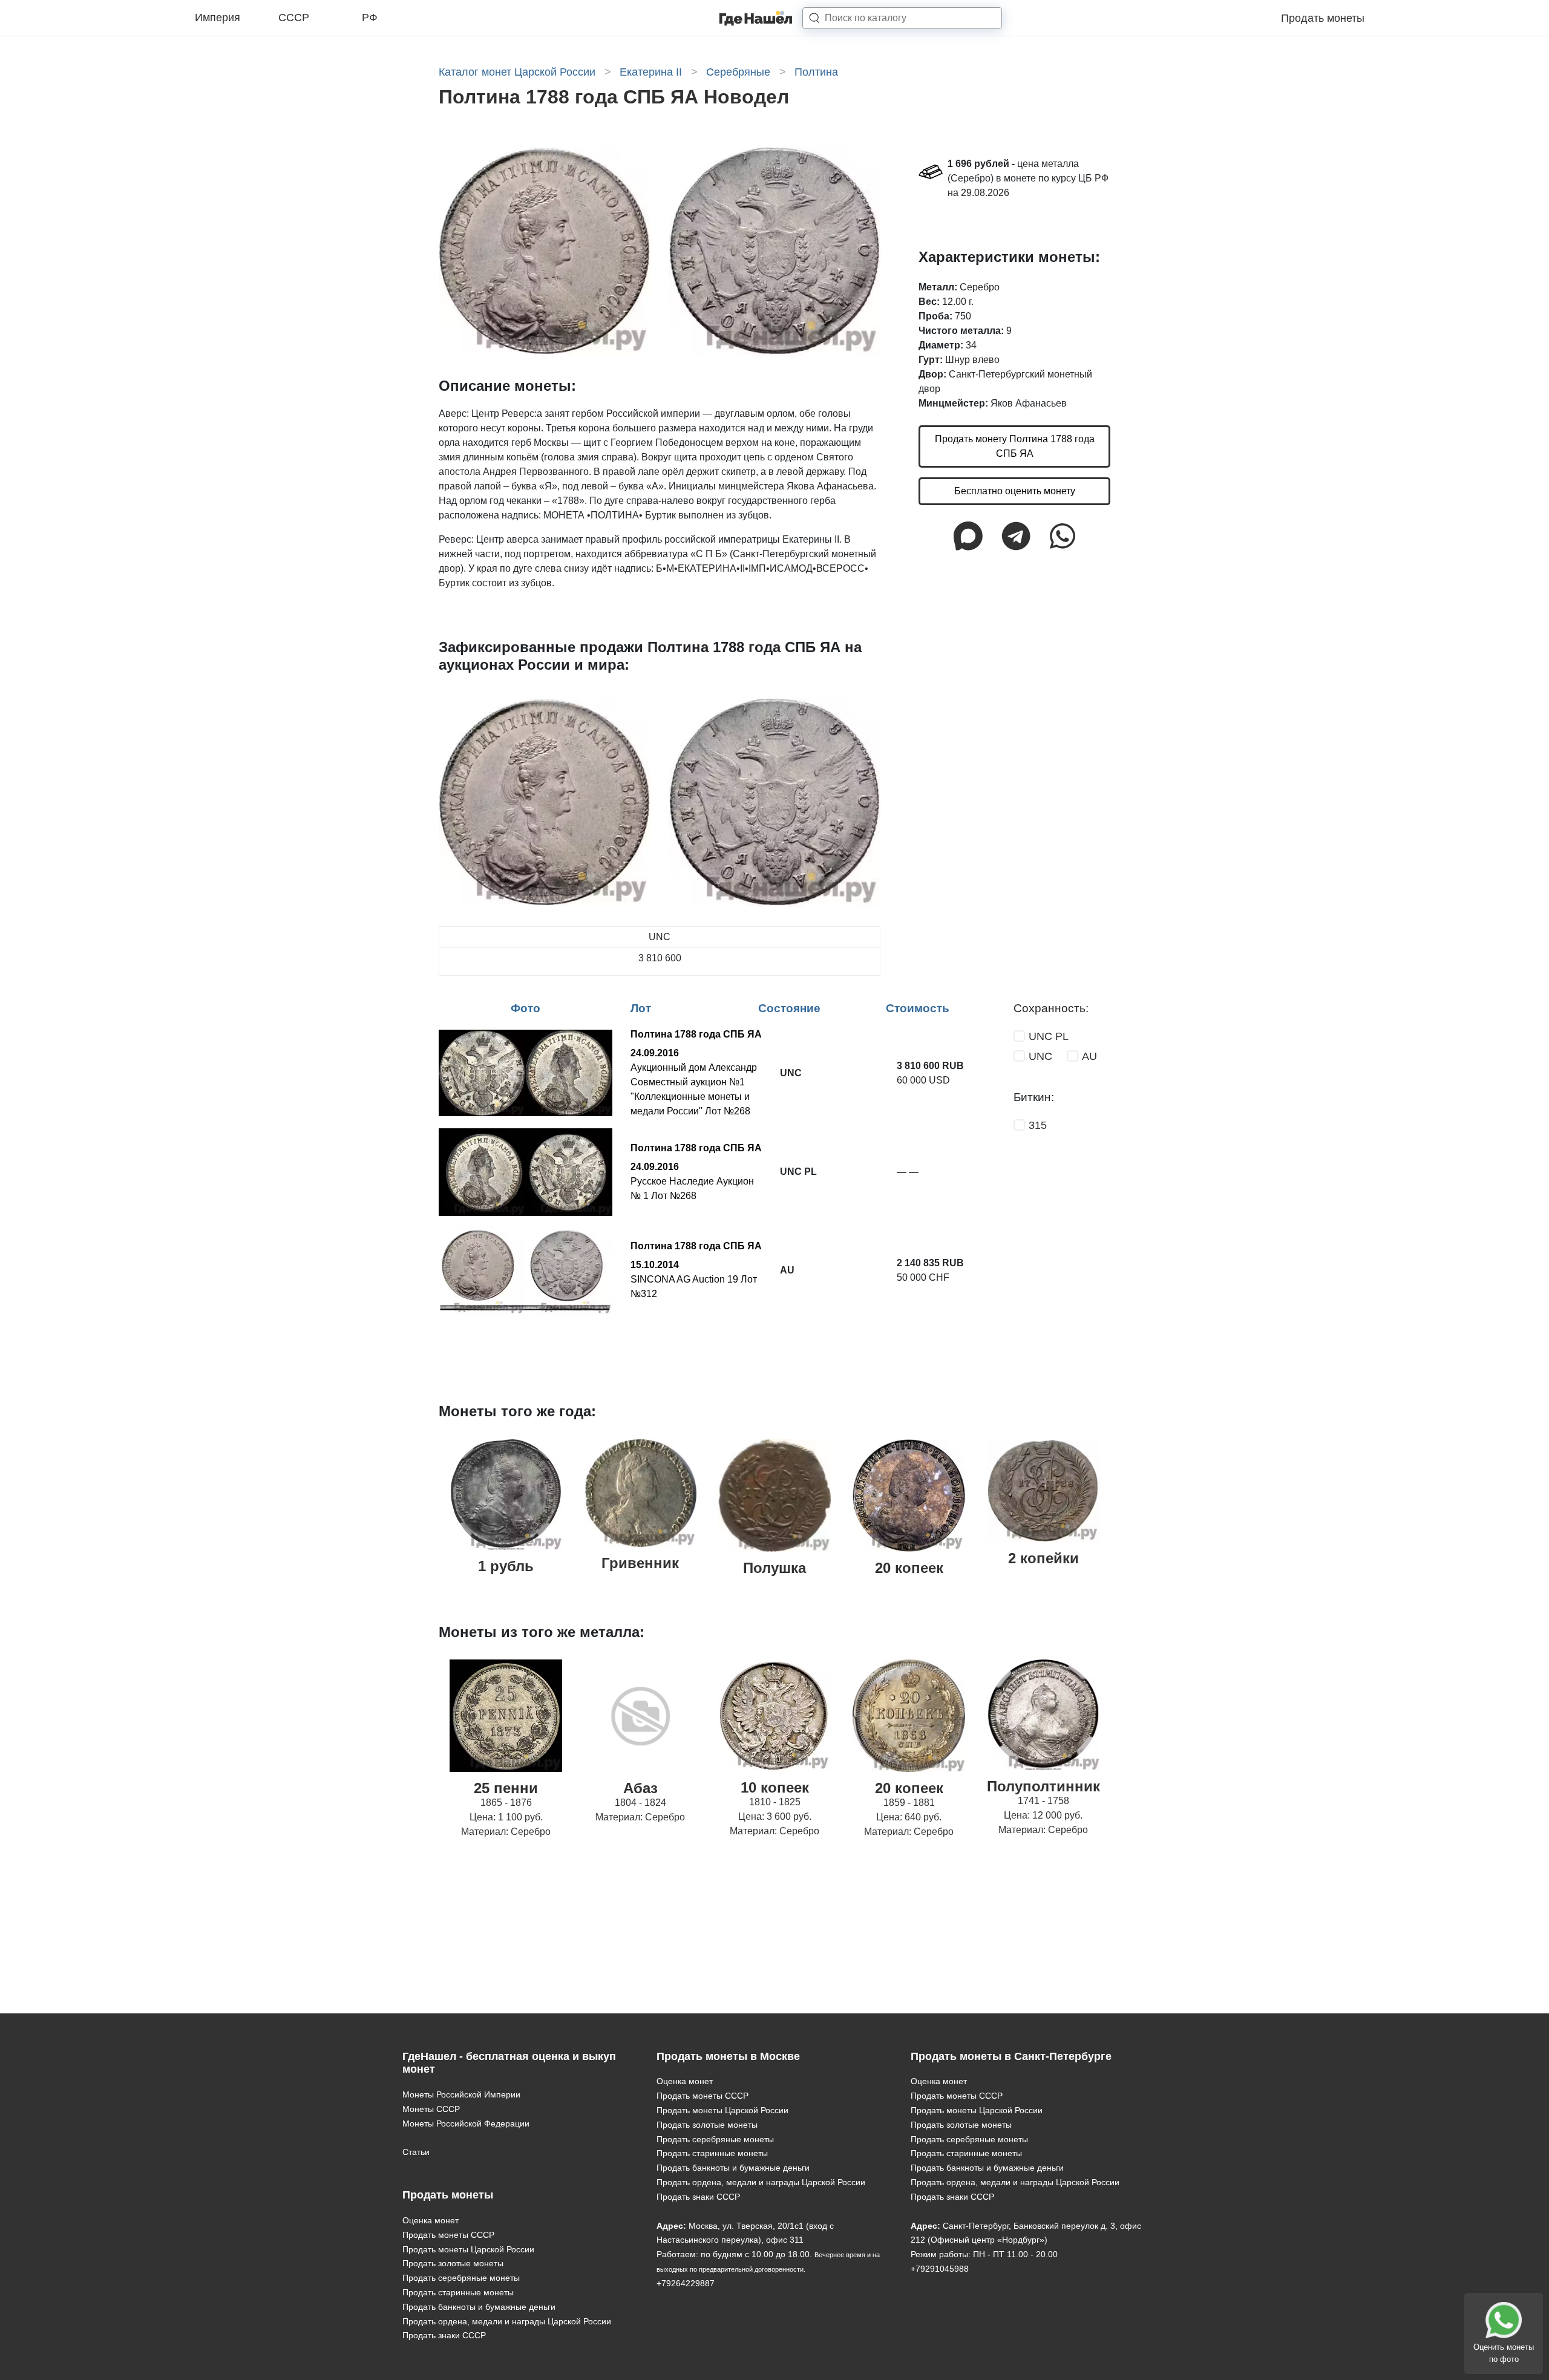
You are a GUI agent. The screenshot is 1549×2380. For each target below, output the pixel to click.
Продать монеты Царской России (468, 2249)
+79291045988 (940, 2269)
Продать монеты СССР (448, 2235)
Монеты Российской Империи (461, 2094)
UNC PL (1049, 1036)
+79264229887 (686, 2283)
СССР (294, 18)
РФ (370, 18)
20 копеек (909, 1568)
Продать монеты (1323, 18)
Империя (218, 18)
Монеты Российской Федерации (466, 2123)
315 (1038, 1125)
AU (1089, 1056)
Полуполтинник (1043, 1786)
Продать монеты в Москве (728, 2056)
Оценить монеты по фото (1504, 2353)
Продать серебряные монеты (461, 2278)
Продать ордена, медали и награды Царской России (507, 2321)
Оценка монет (431, 2220)
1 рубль (506, 1566)
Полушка (774, 1568)
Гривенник (640, 1563)
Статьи (416, 2152)
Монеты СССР (431, 2109)
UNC (1040, 1056)
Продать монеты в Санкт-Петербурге (1011, 2056)
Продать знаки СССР (444, 2335)
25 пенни (506, 1788)
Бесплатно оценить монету (1015, 492)
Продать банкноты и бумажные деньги (479, 2307)
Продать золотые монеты (453, 2263)
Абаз (640, 1788)
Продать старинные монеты (458, 2292)
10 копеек (775, 1787)
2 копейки (1043, 1558)
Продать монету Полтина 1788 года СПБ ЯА (1015, 447)
